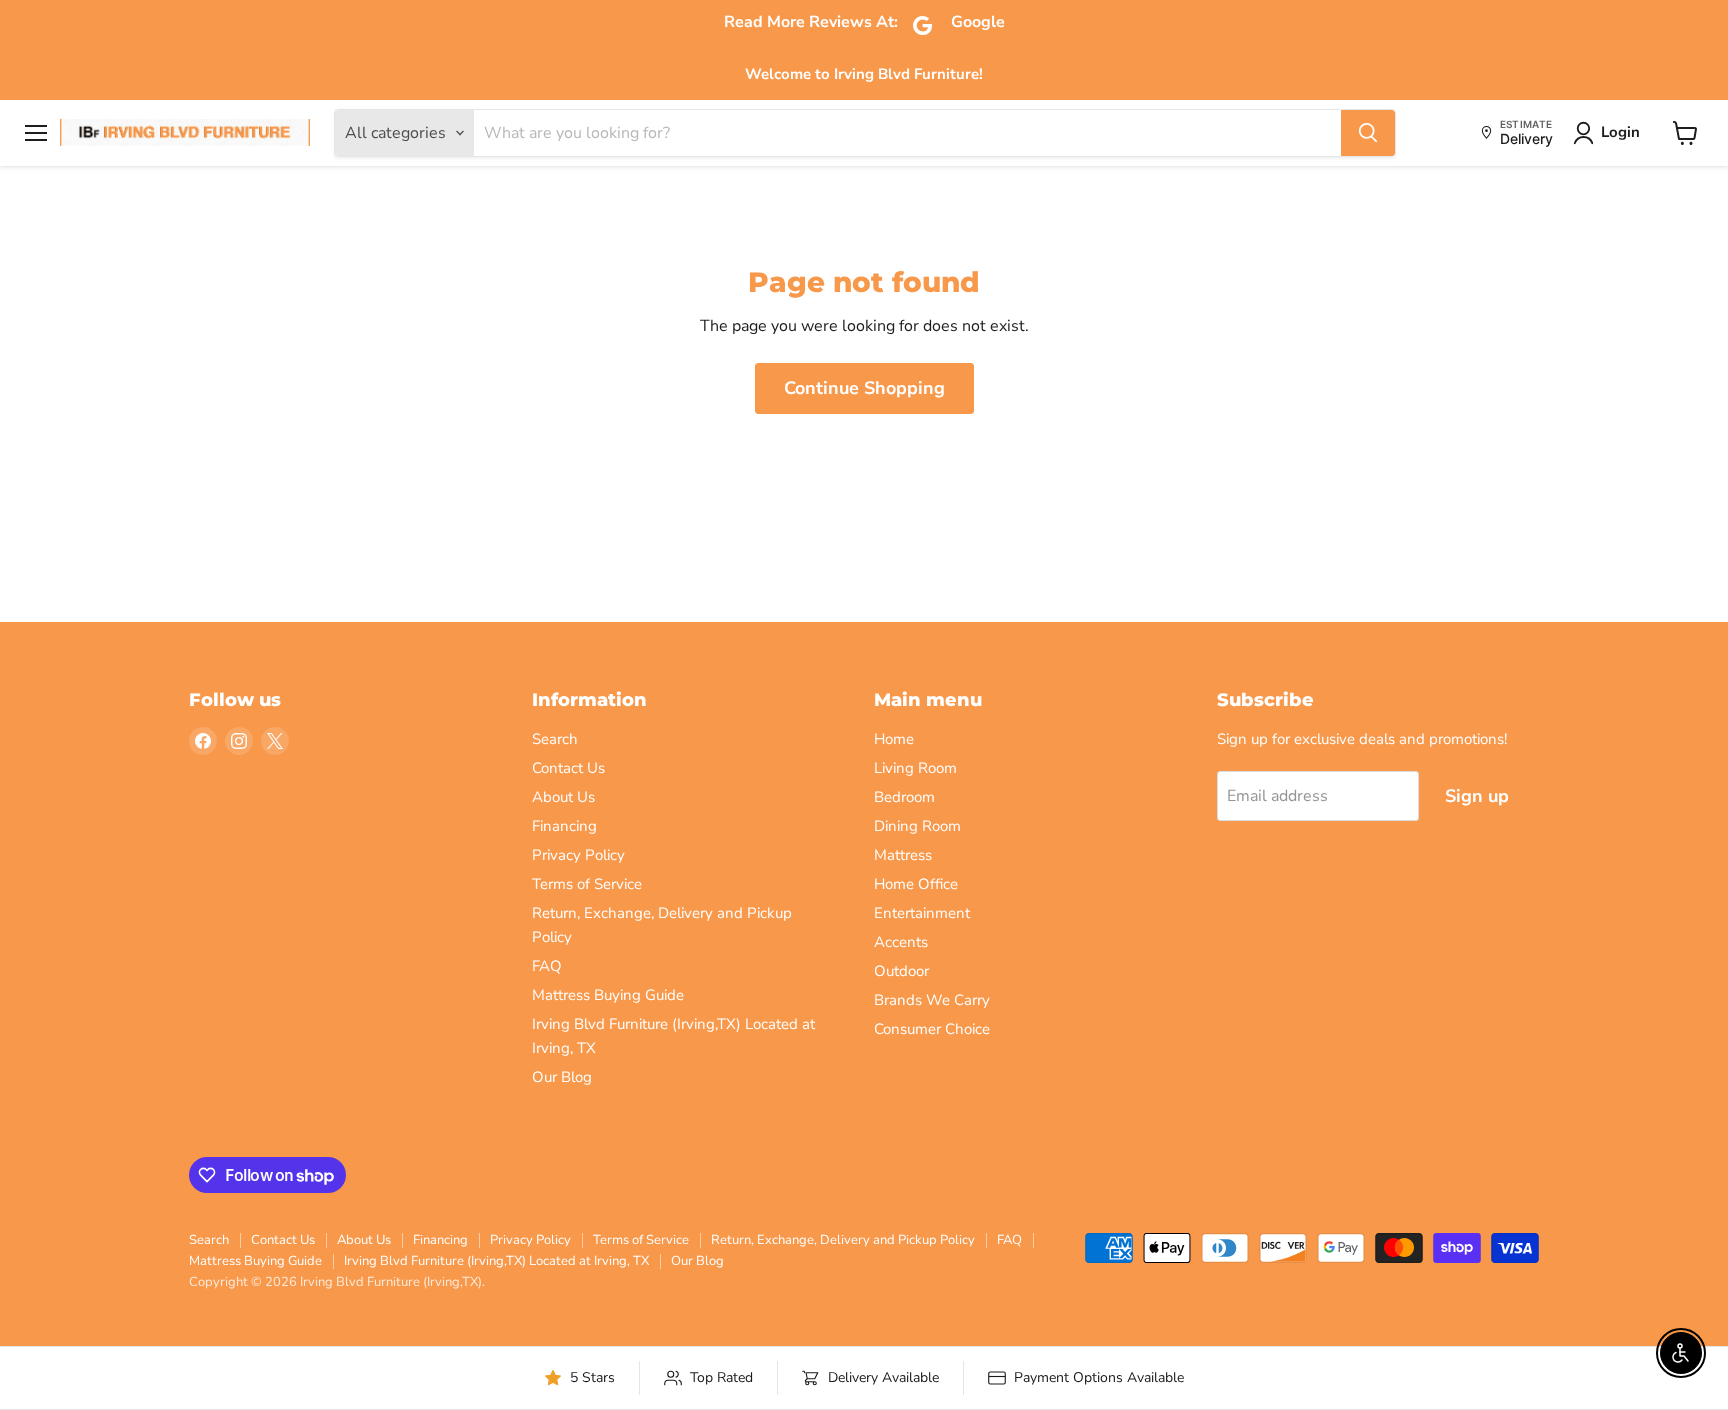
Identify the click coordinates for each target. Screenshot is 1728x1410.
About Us (563, 797)
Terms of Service (587, 884)
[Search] (1368, 133)
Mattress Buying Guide (608, 995)
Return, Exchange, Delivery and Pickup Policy (843, 1240)
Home (894, 739)
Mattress (903, 855)
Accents (901, 942)
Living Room (915, 768)
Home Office (916, 884)
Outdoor (901, 971)
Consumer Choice (932, 1029)
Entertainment (922, 913)
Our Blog (562, 1077)
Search (555, 739)
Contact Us (568, 768)
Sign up (1477, 796)
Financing (564, 826)
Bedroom (904, 797)
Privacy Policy (578, 855)
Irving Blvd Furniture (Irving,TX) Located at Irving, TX (496, 1261)
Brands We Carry (932, 1000)
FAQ (547, 966)
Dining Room (917, 826)
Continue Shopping (864, 388)
